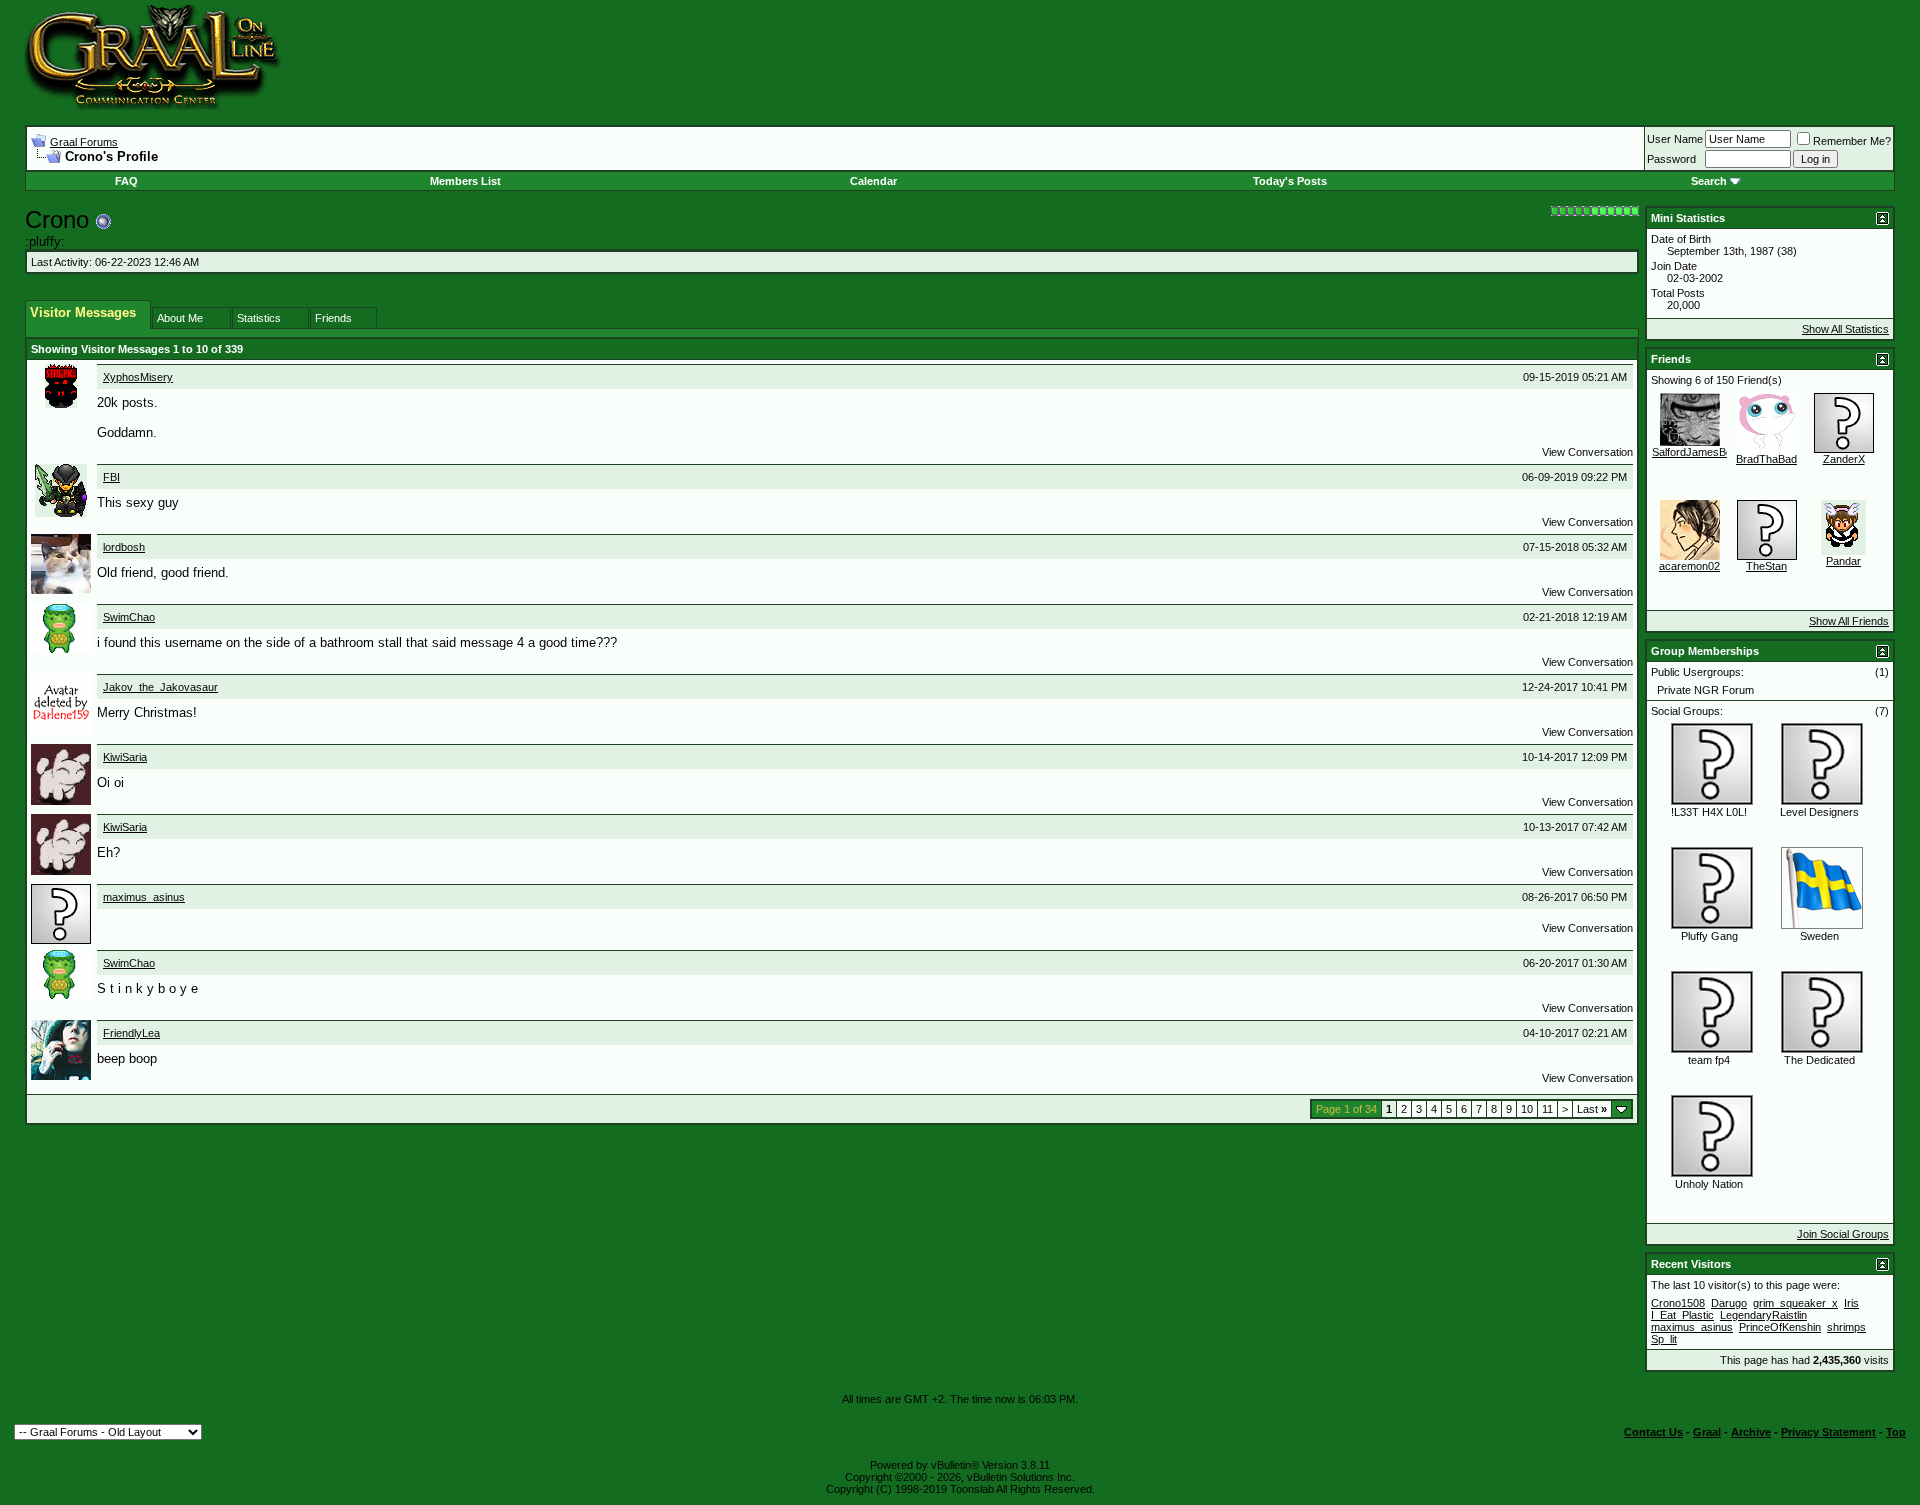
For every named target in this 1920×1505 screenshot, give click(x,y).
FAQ (126, 181)
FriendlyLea (131, 1033)
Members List (465, 181)
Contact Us (1653, 1432)
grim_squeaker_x (1795, 1303)
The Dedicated (1819, 1060)
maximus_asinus (144, 897)
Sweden (1819, 936)
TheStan (1766, 566)
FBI (111, 477)
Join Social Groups (1843, 1234)
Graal (1707, 1432)
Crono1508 (1678, 1303)
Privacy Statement (1828, 1432)
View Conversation (1587, 452)
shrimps (1846, 1327)
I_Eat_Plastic (1682, 1315)
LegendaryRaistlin (1763, 1315)
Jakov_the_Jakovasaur (160, 687)
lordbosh (124, 547)
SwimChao (129, 617)
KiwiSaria (125, 757)
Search (1709, 181)
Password (1671, 159)
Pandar (1843, 561)
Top (1896, 1432)
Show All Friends (1849, 621)
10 (1527, 1109)
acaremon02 (1689, 566)
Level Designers (1819, 812)
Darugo (1729, 1303)
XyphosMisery (138, 377)
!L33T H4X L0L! (1709, 812)
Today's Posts (1290, 181)
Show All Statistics (1845, 329)
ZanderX (1844, 459)
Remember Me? (1852, 141)
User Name (1675, 139)
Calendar (873, 181)
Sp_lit (1664, 1339)
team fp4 (1709, 1060)
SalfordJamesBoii (1694, 452)
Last (1592, 1109)
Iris (1851, 1303)
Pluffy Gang (1709, 936)
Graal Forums (84, 142)
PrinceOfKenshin (1780, 1327)
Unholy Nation (1709, 1184)
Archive (1751, 1432)
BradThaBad (1766, 459)
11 (1547, 1109)
